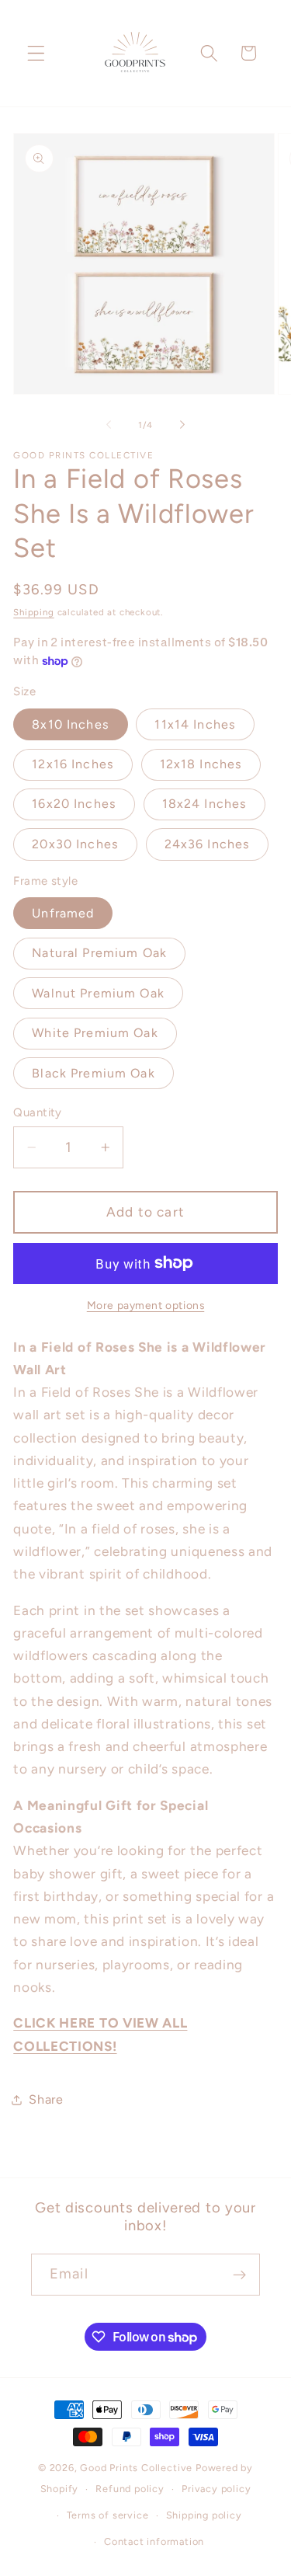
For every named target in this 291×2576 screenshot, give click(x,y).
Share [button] (46, 2099)
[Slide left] (109, 425)
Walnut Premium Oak (98, 993)
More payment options (146, 1305)
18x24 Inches (205, 804)
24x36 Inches (208, 844)
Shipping (33, 612)
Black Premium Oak (94, 1073)
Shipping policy (204, 2515)
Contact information (154, 2541)
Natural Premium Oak (99, 953)
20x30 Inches (75, 844)
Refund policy (130, 2489)
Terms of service (108, 2515)
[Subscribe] (239, 2275)
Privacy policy (216, 2489)
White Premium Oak (95, 1033)
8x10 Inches (71, 724)
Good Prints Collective (136, 2468)
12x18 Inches (201, 764)
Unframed (63, 913)
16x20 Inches (74, 804)
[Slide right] (182, 425)
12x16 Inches (73, 764)
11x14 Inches (195, 724)
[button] (36, 53)
